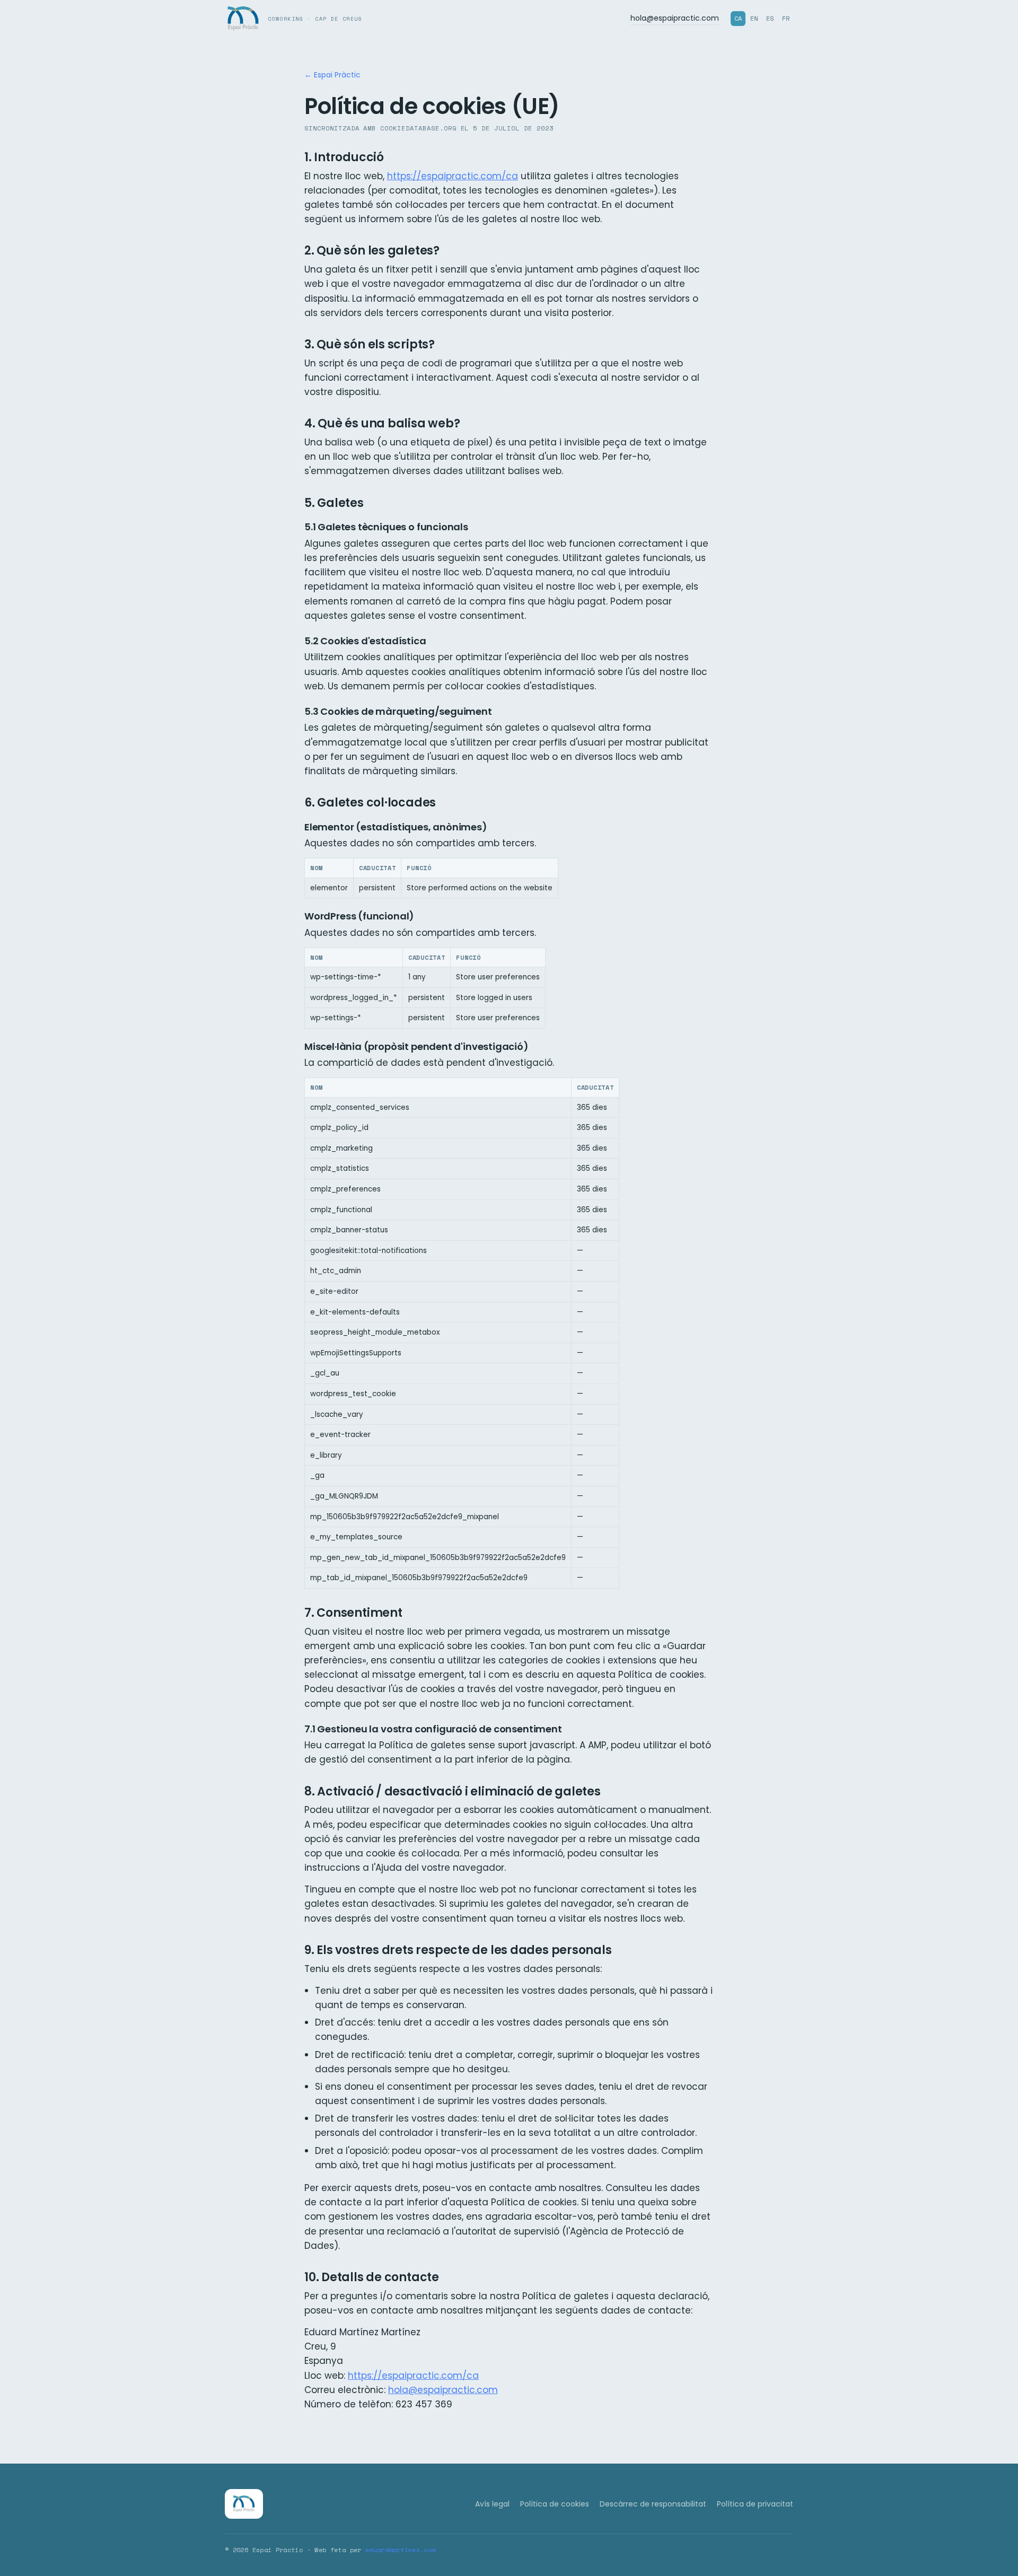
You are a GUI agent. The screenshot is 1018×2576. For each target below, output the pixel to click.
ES (770, 18)
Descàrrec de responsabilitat (653, 2504)
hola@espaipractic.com (675, 18)
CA (738, 18)
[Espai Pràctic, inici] (244, 2504)
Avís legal (492, 2504)
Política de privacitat (755, 2504)
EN (754, 18)
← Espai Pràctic (332, 75)
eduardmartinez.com (400, 2550)
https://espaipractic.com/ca (453, 176)
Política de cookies (555, 2504)
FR (786, 18)
